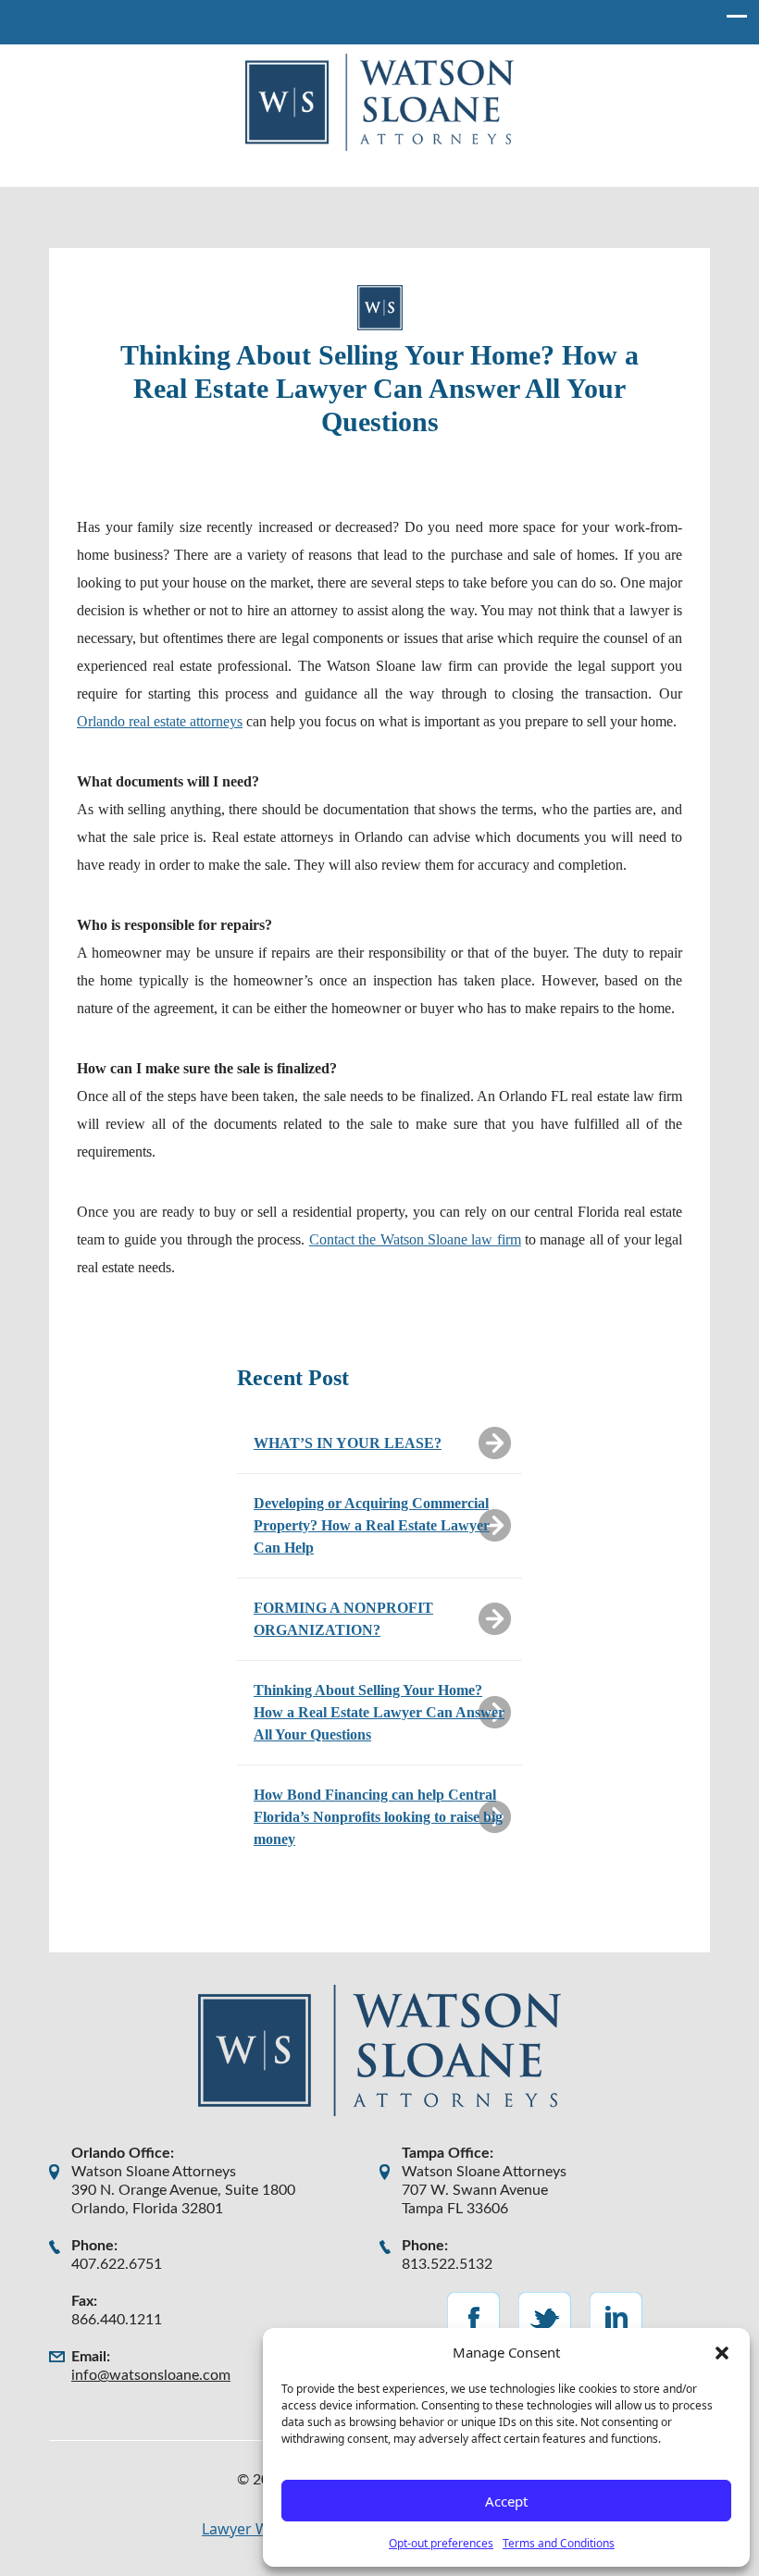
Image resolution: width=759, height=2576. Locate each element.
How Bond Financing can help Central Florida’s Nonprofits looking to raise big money (378, 1817)
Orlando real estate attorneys (160, 721)
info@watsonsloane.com (151, 2375)
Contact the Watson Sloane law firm (415, 1239)
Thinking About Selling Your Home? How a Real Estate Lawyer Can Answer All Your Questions (379, 1712)
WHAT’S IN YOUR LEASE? (348, 1443)
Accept (506, 2501)
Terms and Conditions (559, 2543)
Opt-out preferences (441, 2543)
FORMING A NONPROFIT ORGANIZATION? (343, 1619)
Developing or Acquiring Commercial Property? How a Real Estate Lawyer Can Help (372, 1525)
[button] (722, 2352)
